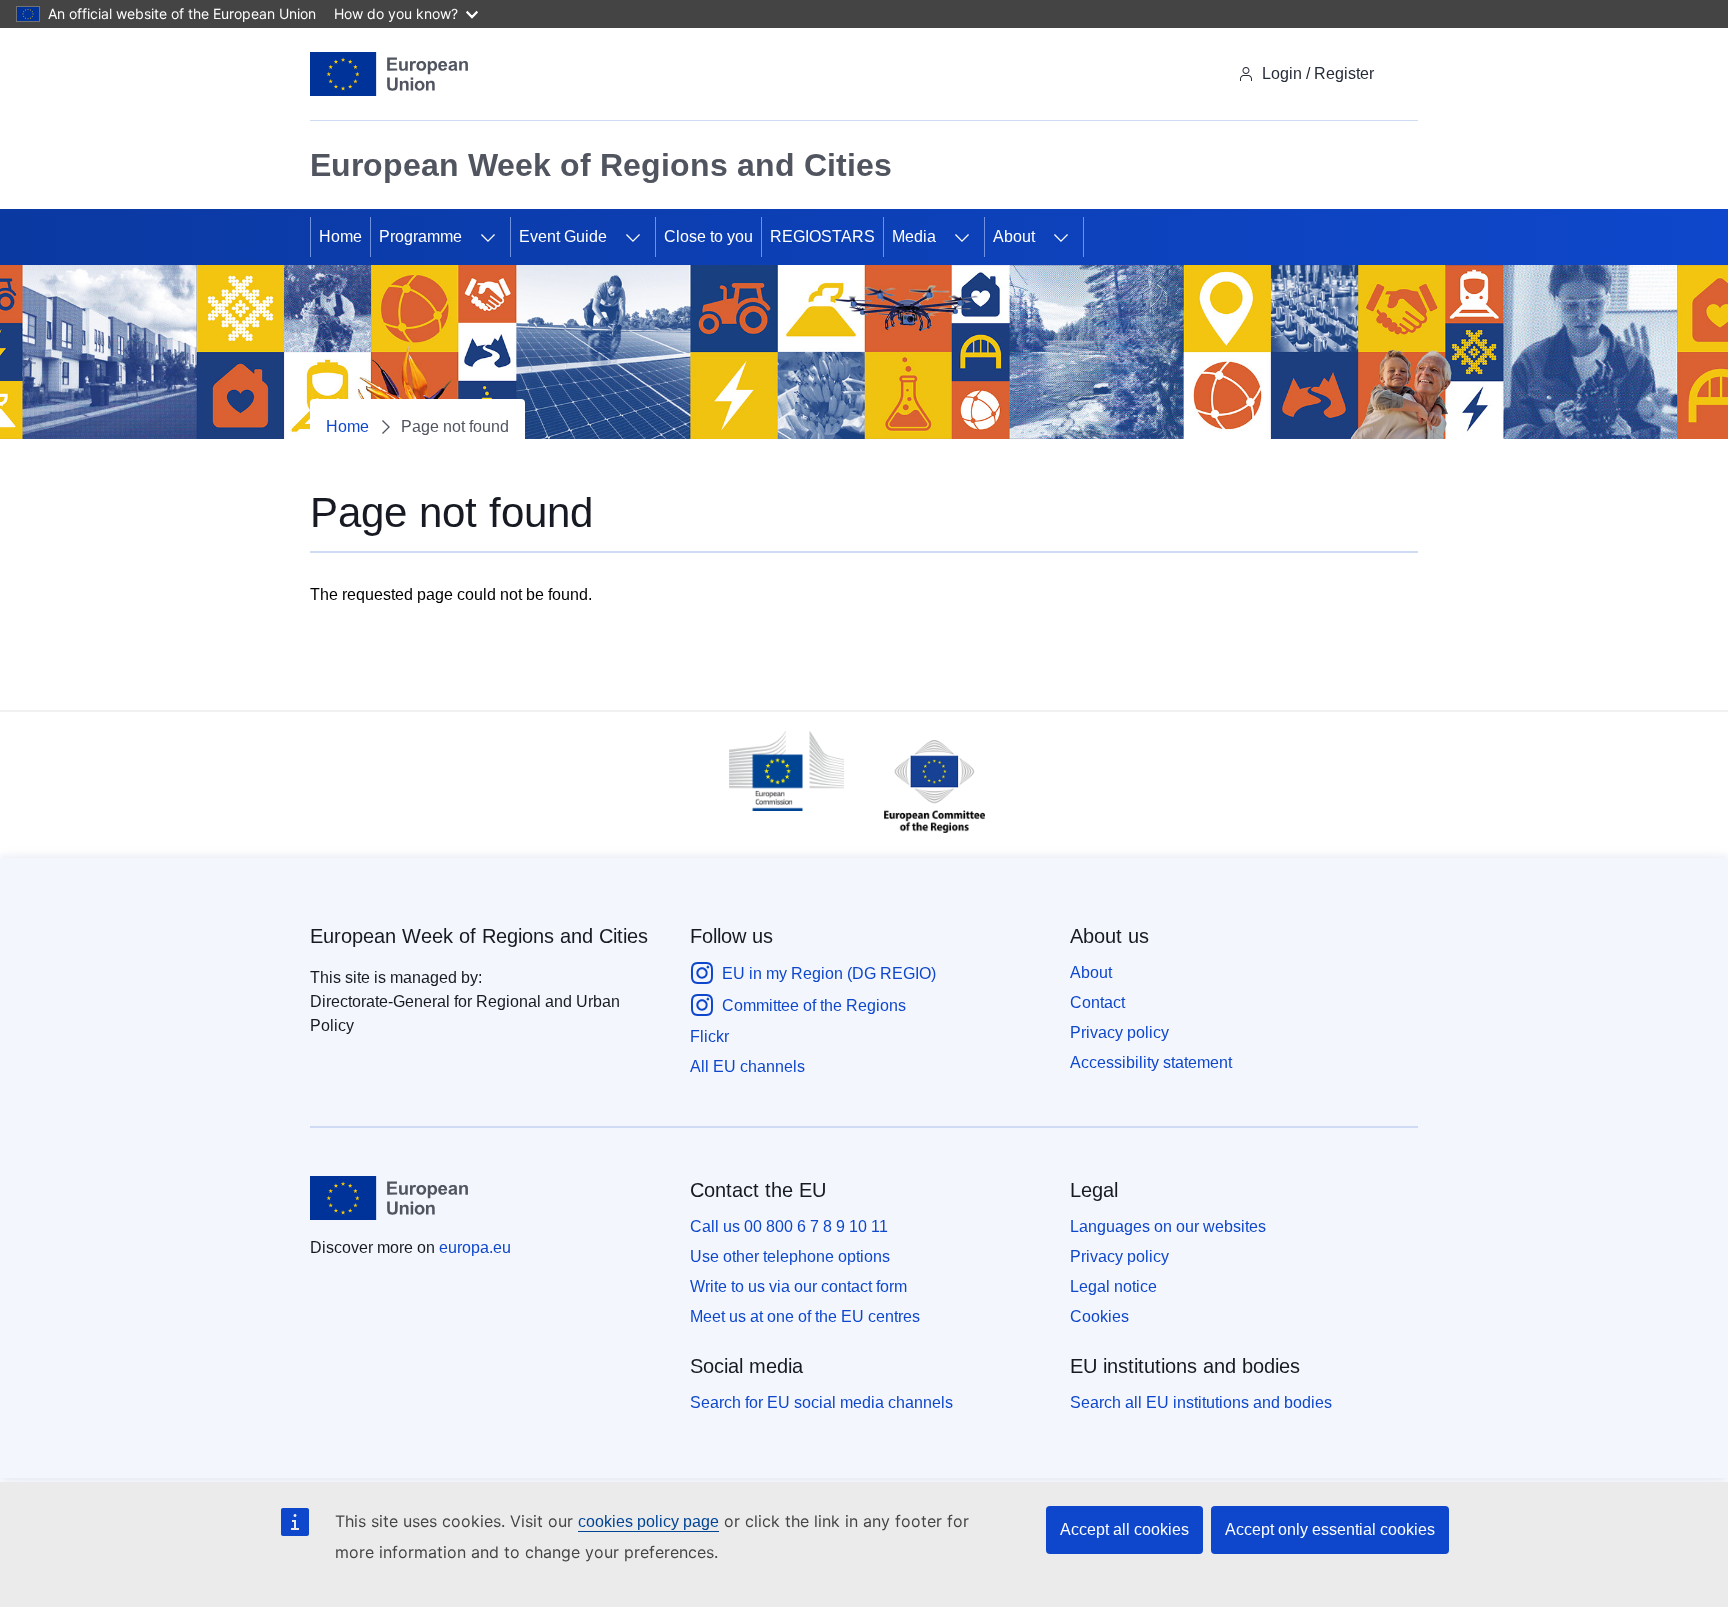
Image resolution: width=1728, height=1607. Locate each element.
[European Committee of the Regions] (924, 837)
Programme (420, 236)
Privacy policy (1119, 1032)
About (1014, 236)
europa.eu (475, 1247)
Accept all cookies (1124, 1529)
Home (340, 236)
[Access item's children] (488, 237)
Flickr (709, 1036)
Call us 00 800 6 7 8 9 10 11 (789, 1226)
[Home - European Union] (389, 74)
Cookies (1099, 1316)
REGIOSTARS (822, 236)
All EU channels (747, 1066)
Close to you (708, 236)
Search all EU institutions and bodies (1201, 1402)
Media (914, 236)
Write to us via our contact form (798, 1286)
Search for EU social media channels (821, 1402)
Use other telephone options (790, 1256)
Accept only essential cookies (1330, 1529)
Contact (1097, 1002)
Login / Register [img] (1318, 73)
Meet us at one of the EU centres (805, 1316)
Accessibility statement (1151, 1062)
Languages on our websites (1168, 1226)
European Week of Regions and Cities (479, 936)
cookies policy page (648, 1521)
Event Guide (563, 236)
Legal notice (1113, 1286)
